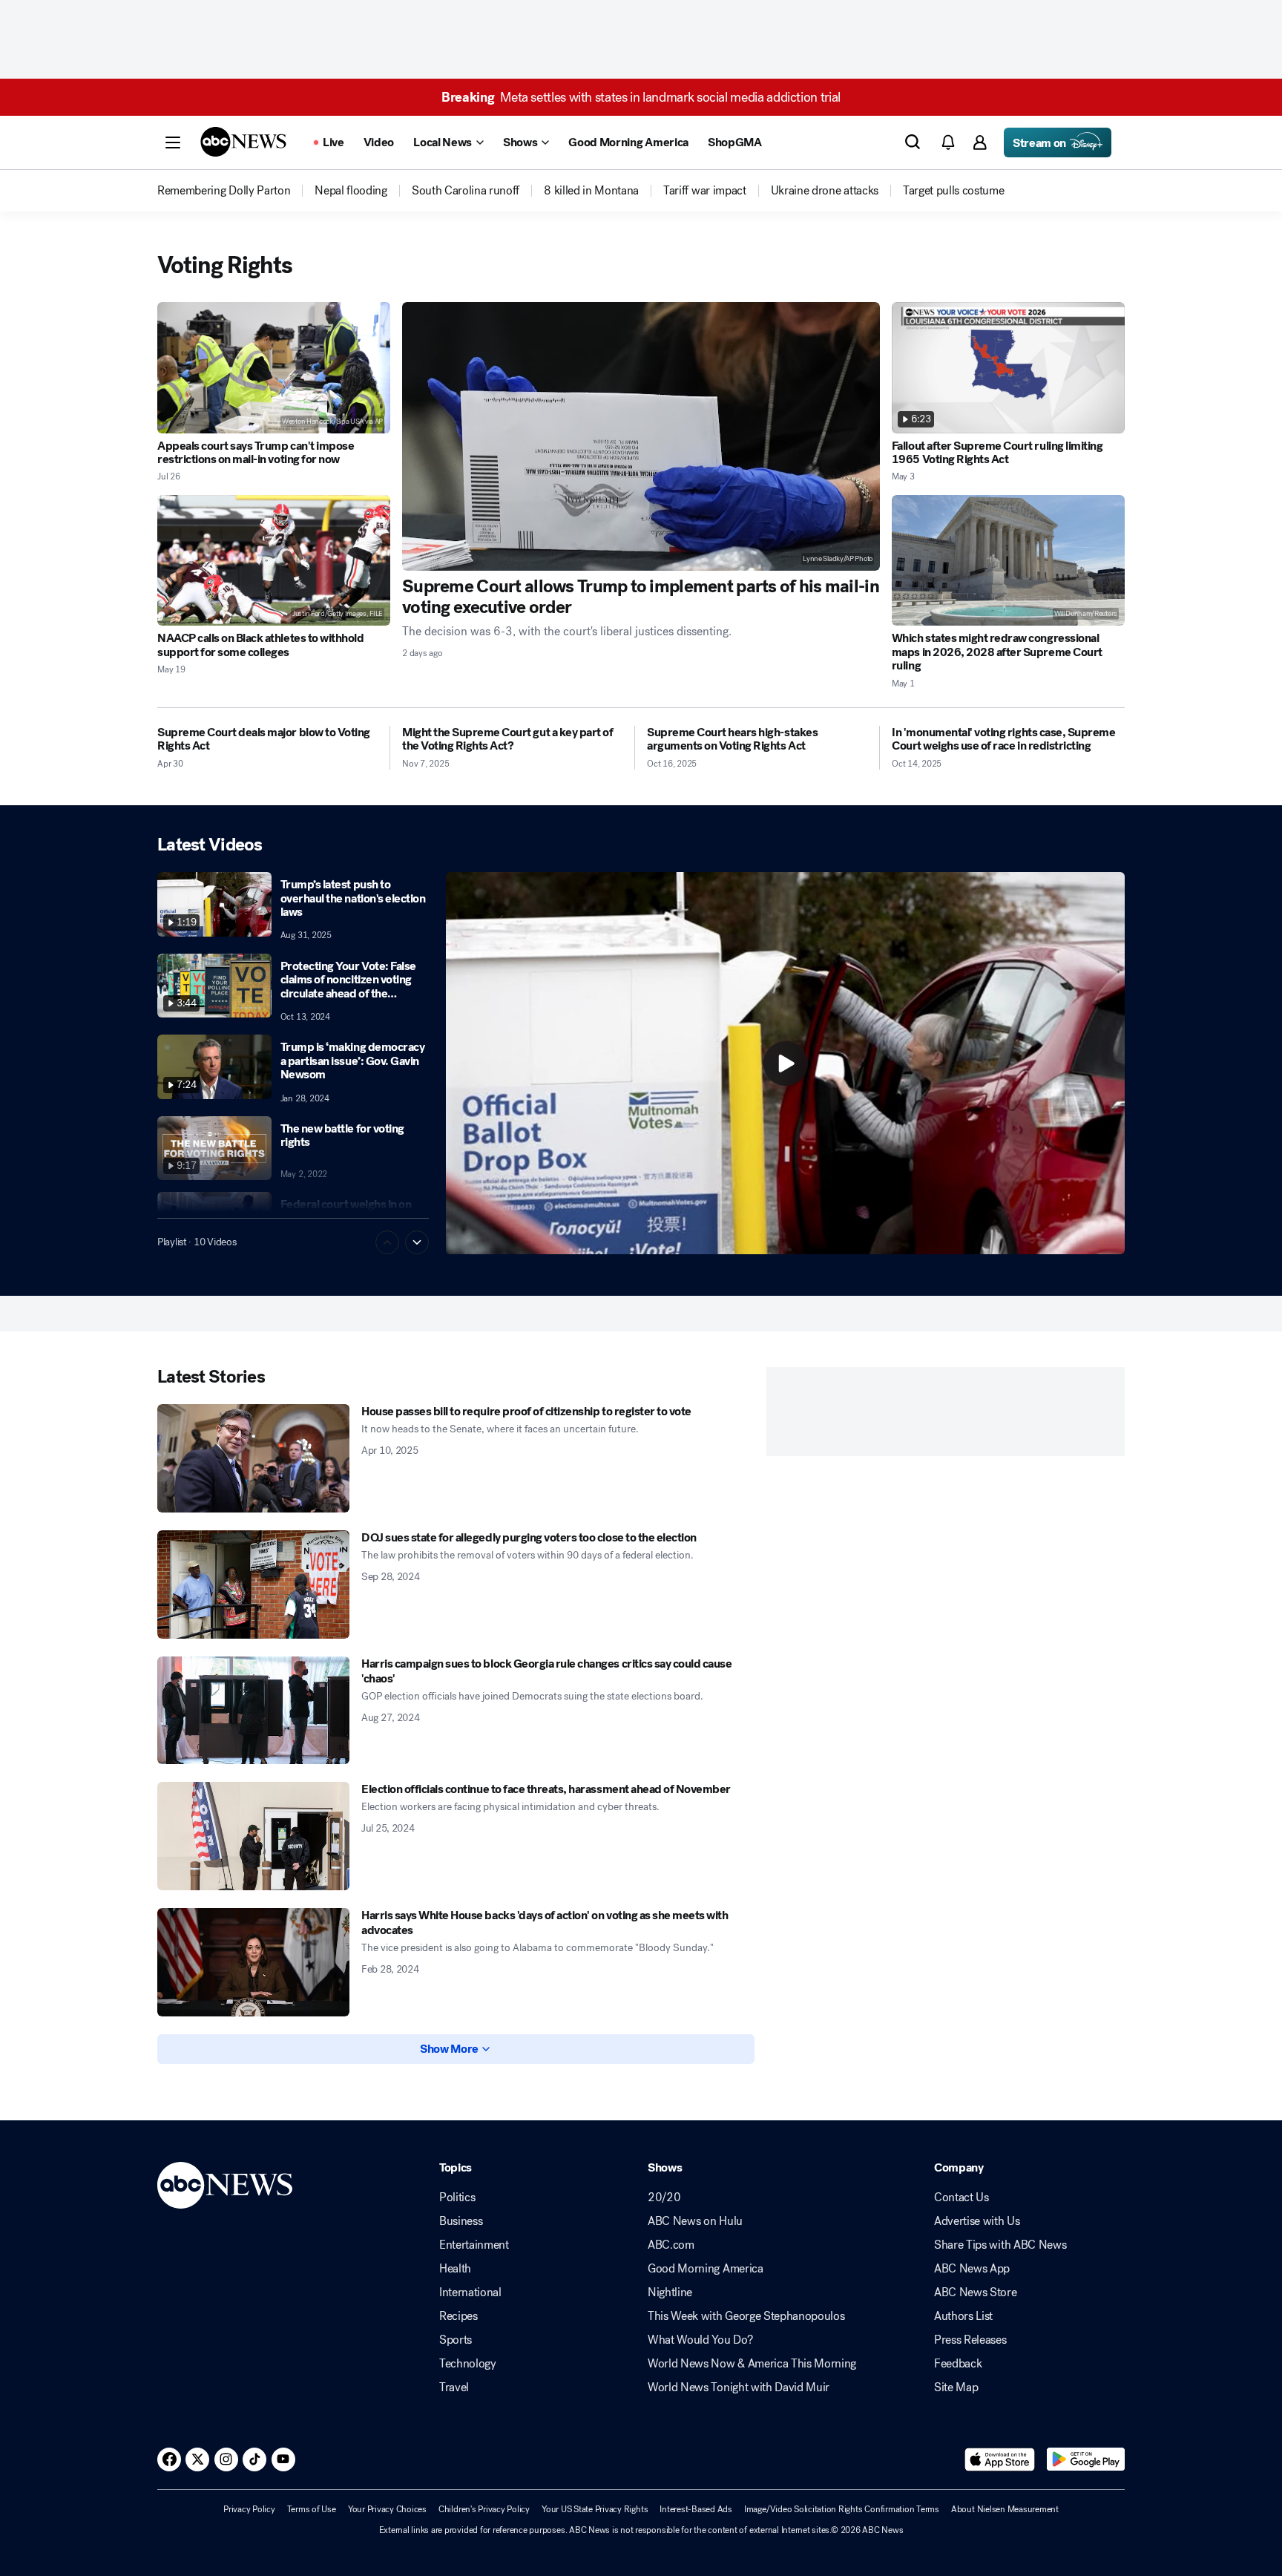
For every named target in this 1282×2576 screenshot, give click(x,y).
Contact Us (961, 2198)
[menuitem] (224, 191)
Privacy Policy (249, 2509)
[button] (173, 142)
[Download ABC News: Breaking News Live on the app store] (1000, 2459)
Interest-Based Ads (696, 2509)
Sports (456, 2340)
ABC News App (972, 2269)
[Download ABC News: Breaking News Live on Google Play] (1086, 2459)
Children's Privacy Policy (484, 2509)
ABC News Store (976, 2292)
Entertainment (474, 2245)
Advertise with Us (977, 2221)
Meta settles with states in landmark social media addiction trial (641, 97)
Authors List (963, 2316)
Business (461, 2221)
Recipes (458, 2316)
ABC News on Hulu (695, 2221)
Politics (457, 2198)
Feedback (958, 2364)
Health (455, 2269)
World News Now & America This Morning (752, 2364)
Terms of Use (312, 2509)
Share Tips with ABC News (1000, 2245)
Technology (468, 2364)
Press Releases (970, 2340)
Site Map (956, 2387)
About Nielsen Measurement (1005, 2509)
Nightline (670, 2292)
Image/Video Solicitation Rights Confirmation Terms (842, 2509)
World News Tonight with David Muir (739, 2387)
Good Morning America (706, 2269)
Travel (454, 2387)
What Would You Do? (700, 2340)
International (470, 2292)
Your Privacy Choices (387, 2509)
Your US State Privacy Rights (595, 2509)
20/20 (664, 2198)
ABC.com (671, 2245)
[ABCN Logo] (243, 142)
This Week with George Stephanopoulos (746, 2316)
